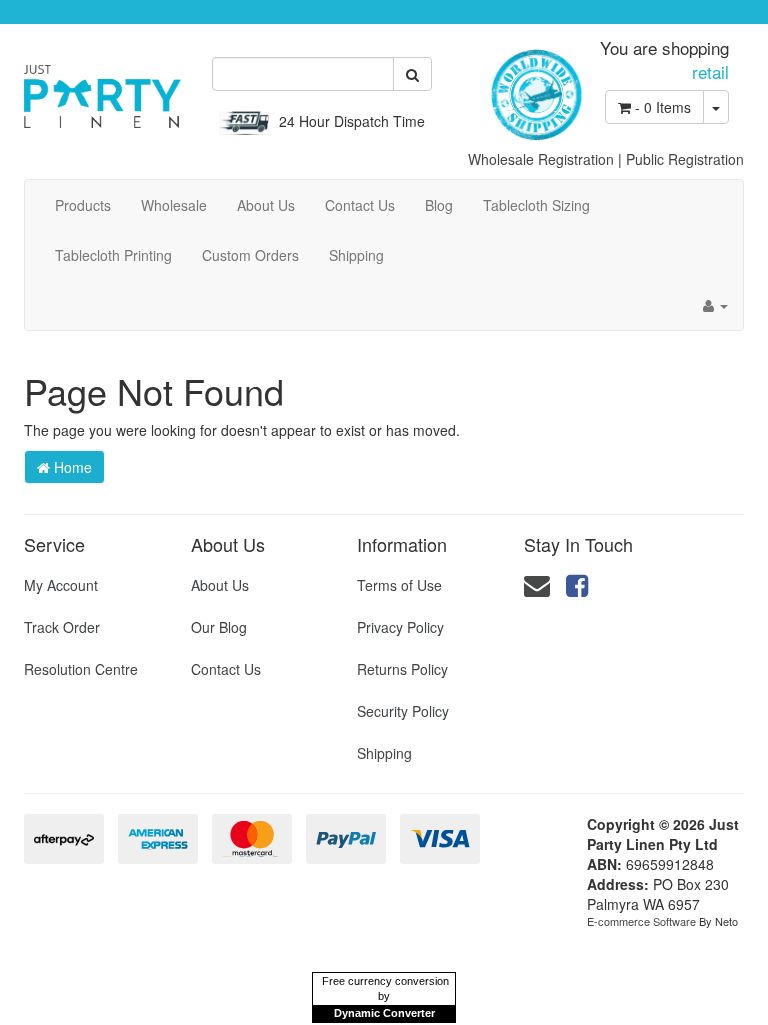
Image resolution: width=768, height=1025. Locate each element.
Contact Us (360, 205)
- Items (663, 107)
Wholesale (174, 205)
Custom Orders (250, 255)
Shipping (356, 255)
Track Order (62, 627)
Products (83, 205)
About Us (266, 205)
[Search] (412, 74)
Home (71, 467)
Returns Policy (402, 669)
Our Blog (219, 627)
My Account (61, 585)
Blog (439, 205)
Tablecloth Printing (113, 255)
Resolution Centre (81, 669)
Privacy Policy (400, 627)
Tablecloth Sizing (536, 205)
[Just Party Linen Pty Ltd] (102, 89)
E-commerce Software (641, 921)
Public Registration (685, 159)
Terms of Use (399, 585)
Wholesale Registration (541, 159)
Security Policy (403, 711)
